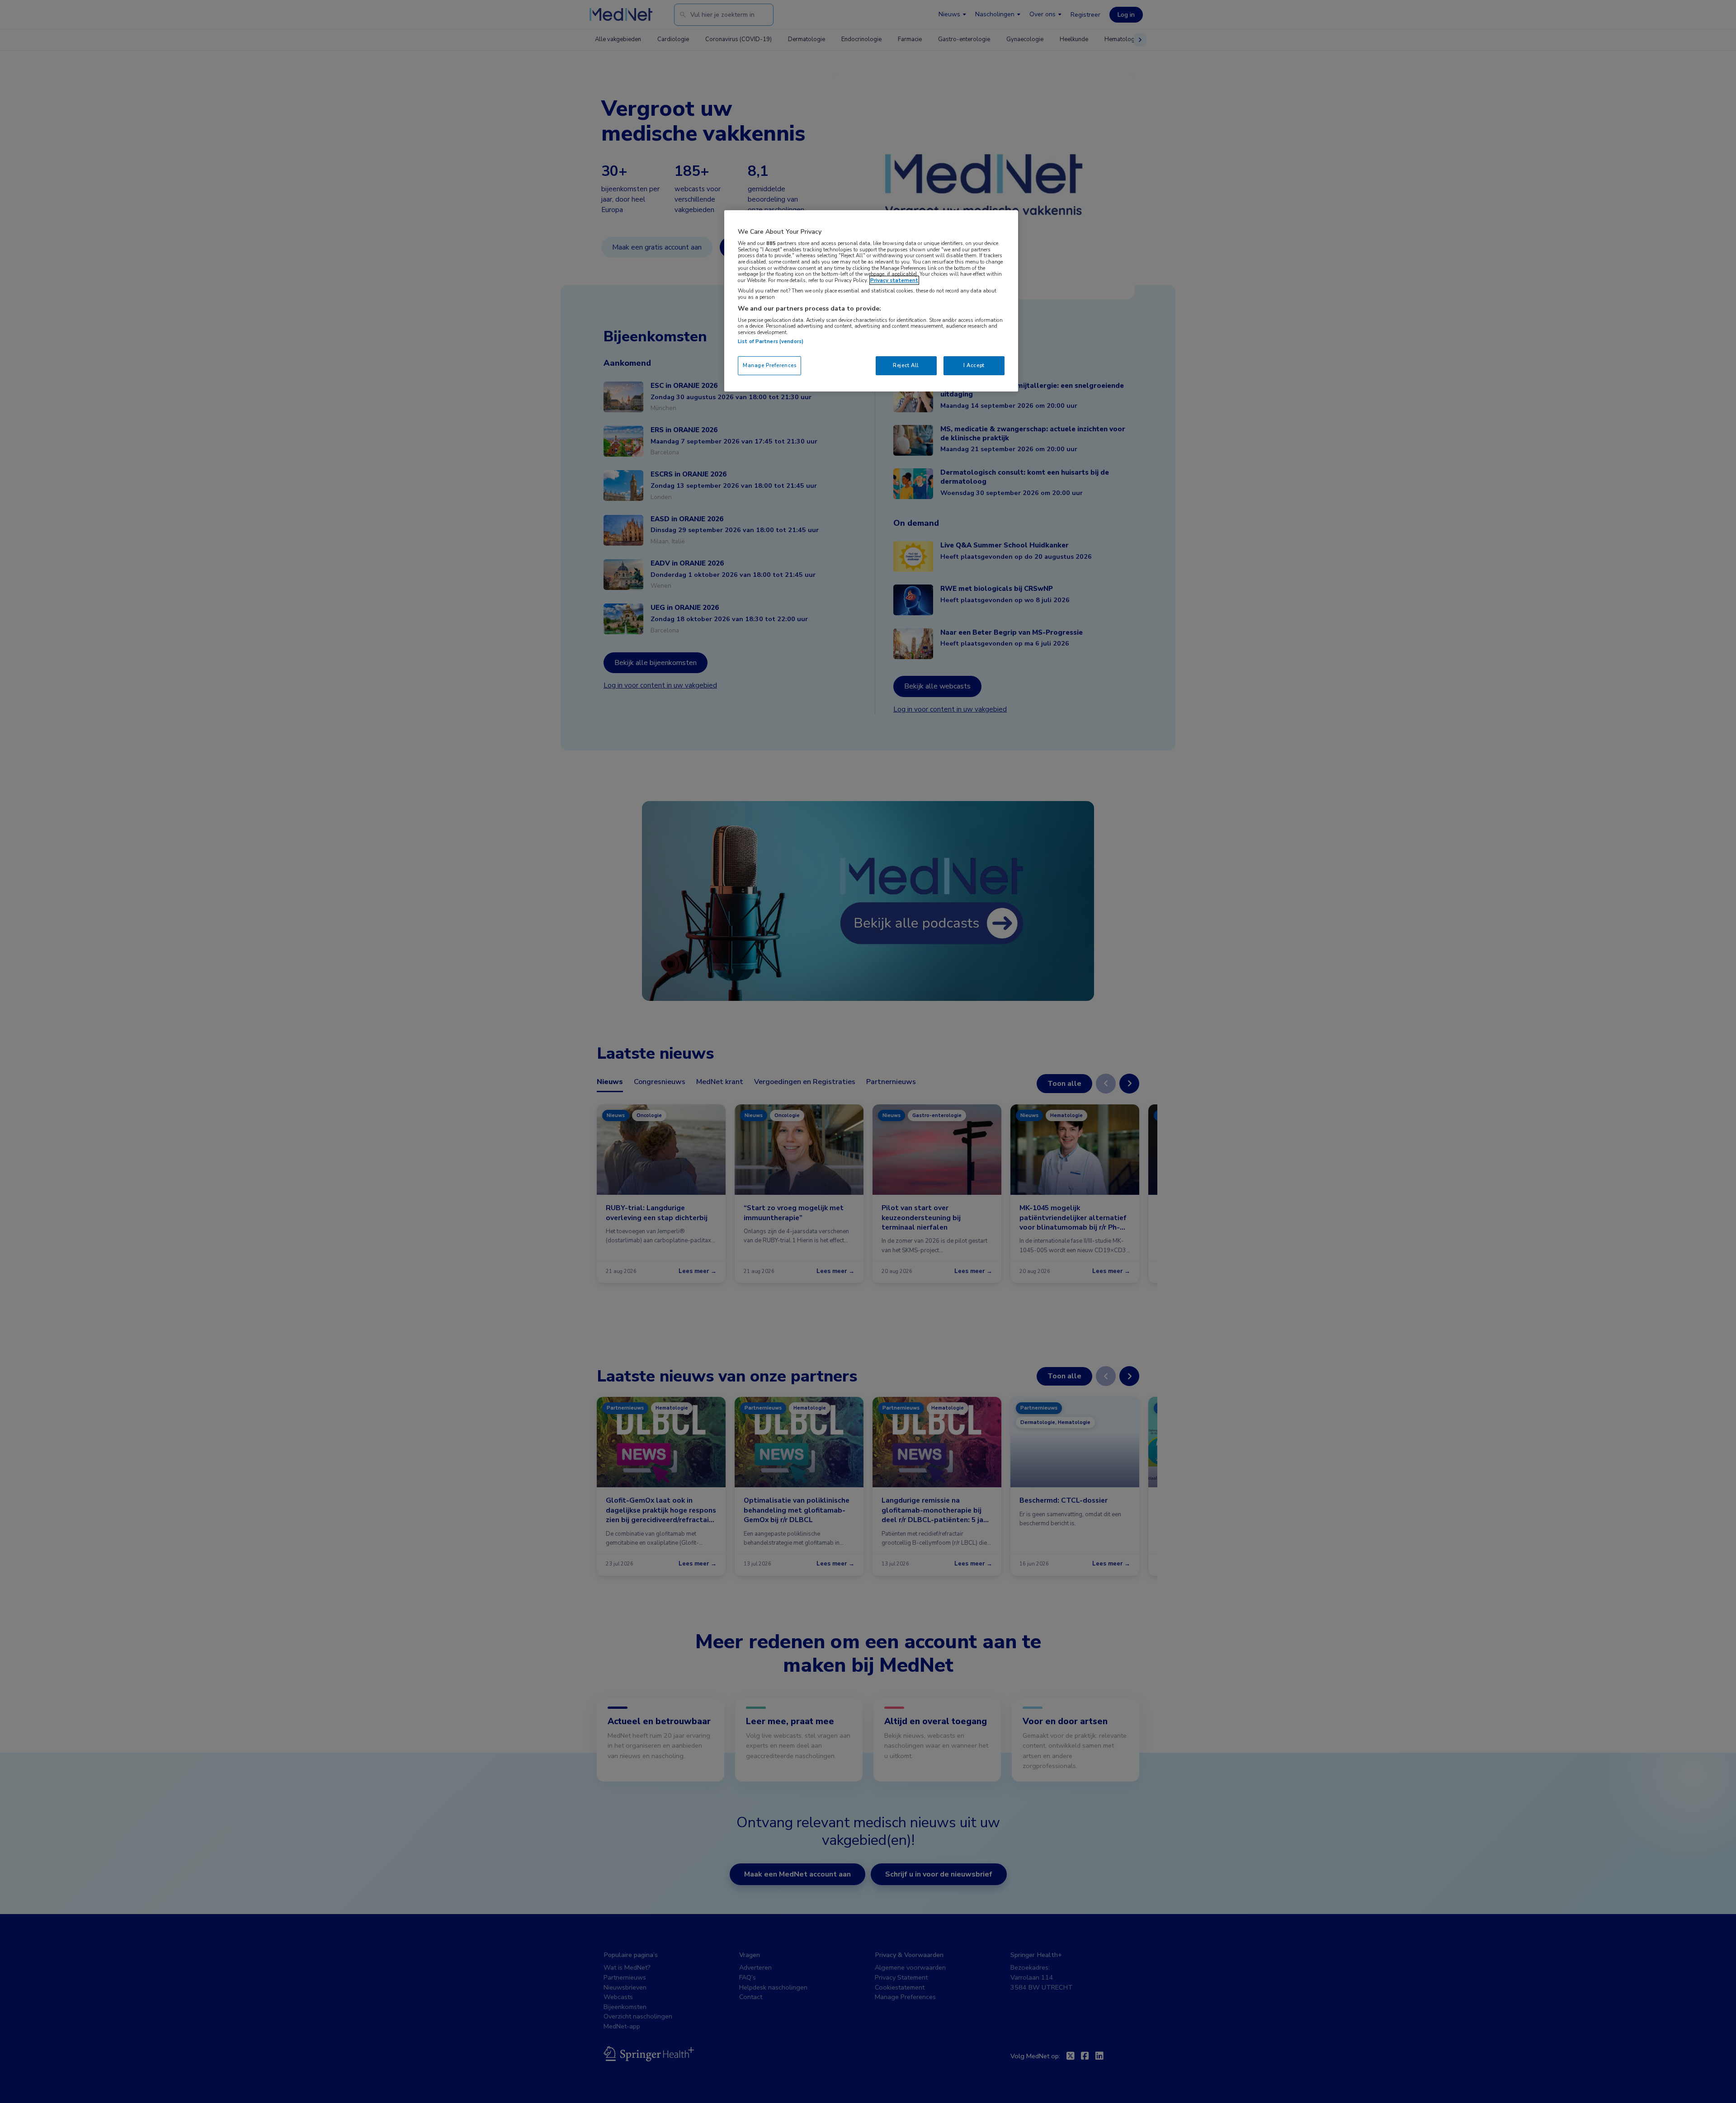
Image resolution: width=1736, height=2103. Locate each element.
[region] (871, 301)
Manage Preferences (769, 365)
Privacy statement (894, 280)
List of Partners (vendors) (771, 341)
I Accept (974, 365)
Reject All (906, 365)
